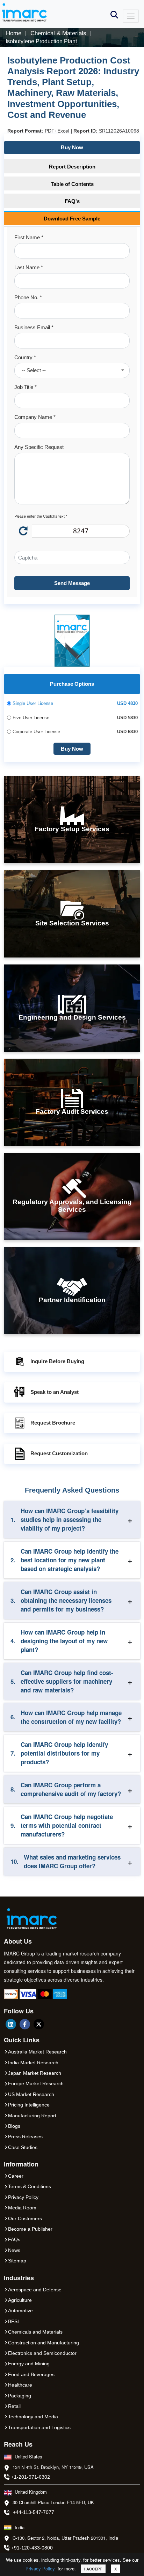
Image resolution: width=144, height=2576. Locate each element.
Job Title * (26, 387)
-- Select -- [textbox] (34, 370)
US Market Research (31, 2094)
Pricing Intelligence (29, 2105)
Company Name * (35, 417)
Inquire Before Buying (57, 1361)
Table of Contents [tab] (72, 184)
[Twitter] (39, 2024)
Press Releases (25, 2136)
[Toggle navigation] (131, 16)
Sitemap (17, 2261)
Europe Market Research (36, 2083)
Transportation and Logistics (39, 2427)
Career (16, 2176)
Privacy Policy (40, 2569)
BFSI (13, 2321)
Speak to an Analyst (55, 1392)
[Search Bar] (114, 14)
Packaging (20, 2396)
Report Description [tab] (72, 167)
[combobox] (72, 370)
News (14, 2250)
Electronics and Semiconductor (42, 2353)
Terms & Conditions (30, 2186)
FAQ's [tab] (72, 201)
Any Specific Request (39, 447)
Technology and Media (33, 2417)
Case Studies (23, 2147)
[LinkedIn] (11, 2024)
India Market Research (33, 2063)
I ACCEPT (93, 2569)
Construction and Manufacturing (44, 2343)
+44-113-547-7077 (34, 2512)
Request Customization (59, 1453)
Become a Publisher (30, 2229)
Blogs (14, 2126)
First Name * (29, 237)
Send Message (72, 583)
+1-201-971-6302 (31, 2477)
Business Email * (34, 327)
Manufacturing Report (32, 2116)
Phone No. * (28, 297)
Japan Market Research (35, 2073)
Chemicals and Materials (35, 2332)
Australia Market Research (37, 2052)
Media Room (22, 2208)
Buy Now (72, 147)
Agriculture (20, 2300)
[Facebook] (25, 2024)
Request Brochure (53, 1423)
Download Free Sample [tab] (72, 219)
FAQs (14, 2239)
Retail (14, 2406)
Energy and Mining (29, 2364)
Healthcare (20, 2385)
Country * (25, 357)
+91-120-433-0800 (32, 2548)
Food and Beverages (31, 2374)
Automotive (20, 2311)
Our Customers (25, 2218)
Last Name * (29, 267)
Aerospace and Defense (35, 2290)
